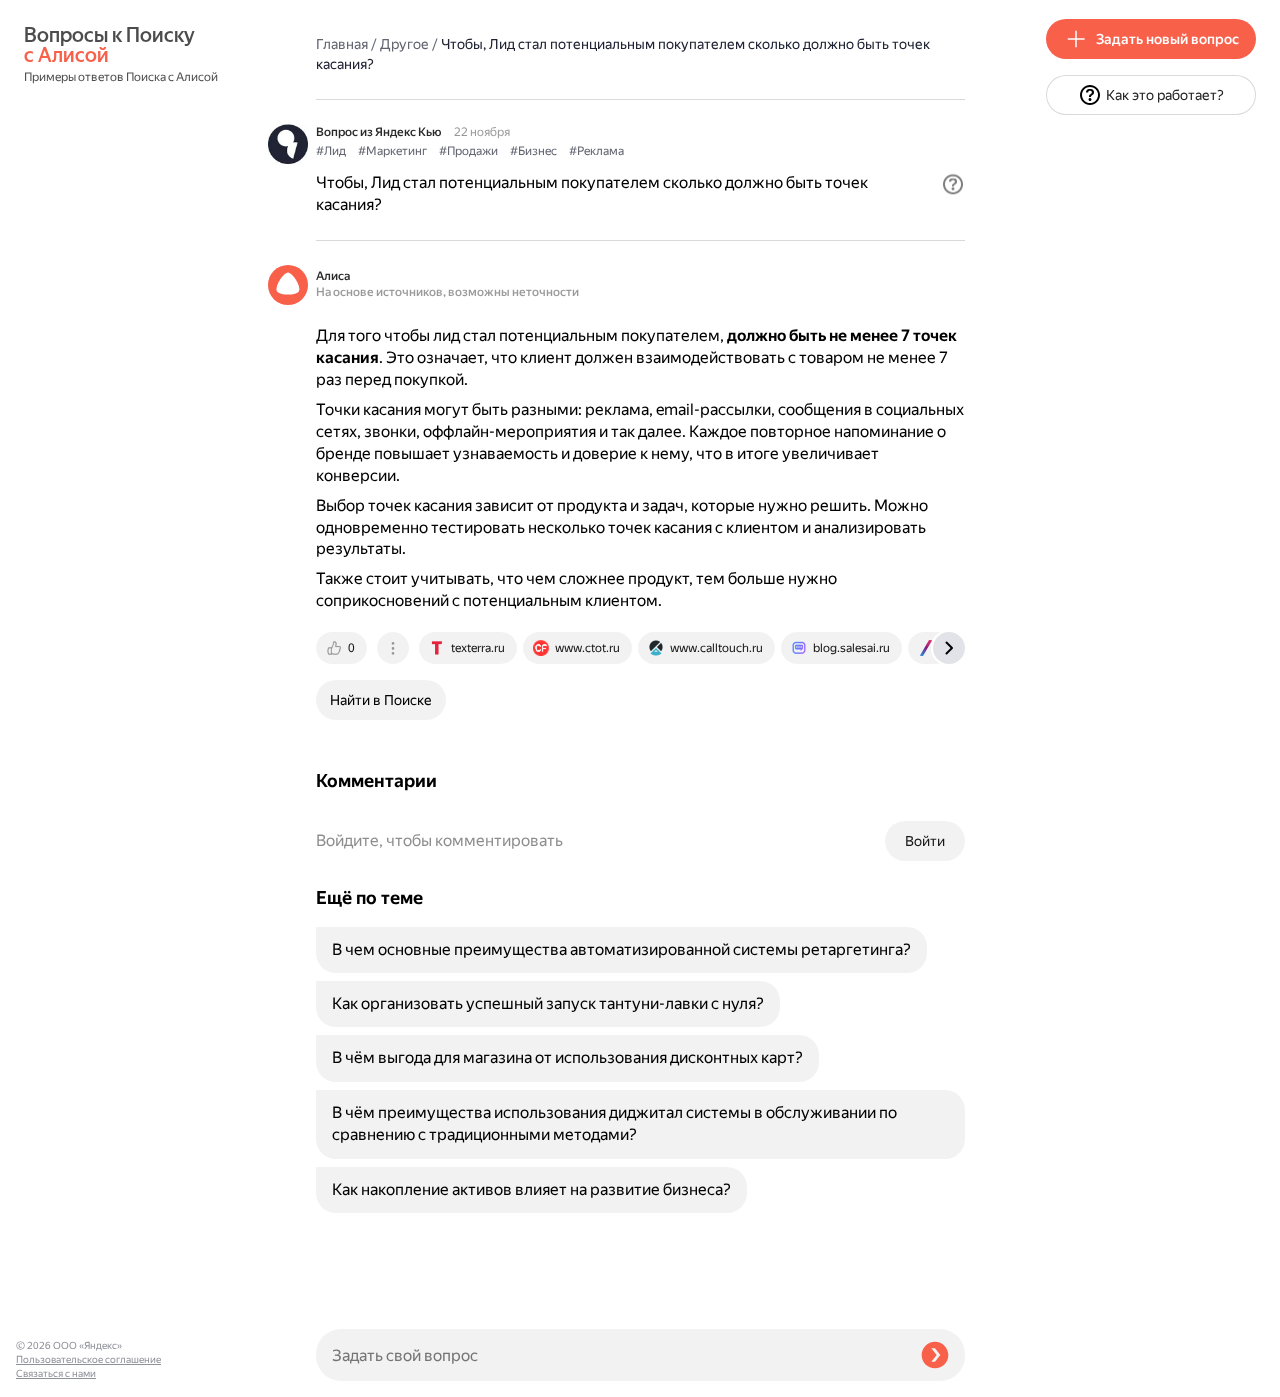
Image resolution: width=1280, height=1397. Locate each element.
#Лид (331, 151)
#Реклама (596, 151)
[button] (953, 184)
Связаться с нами (56, 1373)
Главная (342, 44)
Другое (404, 44)
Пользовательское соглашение (88, 1359)
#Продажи (468, 151)
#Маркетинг (392, 151)
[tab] (343, 648)
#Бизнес (533, 151)
